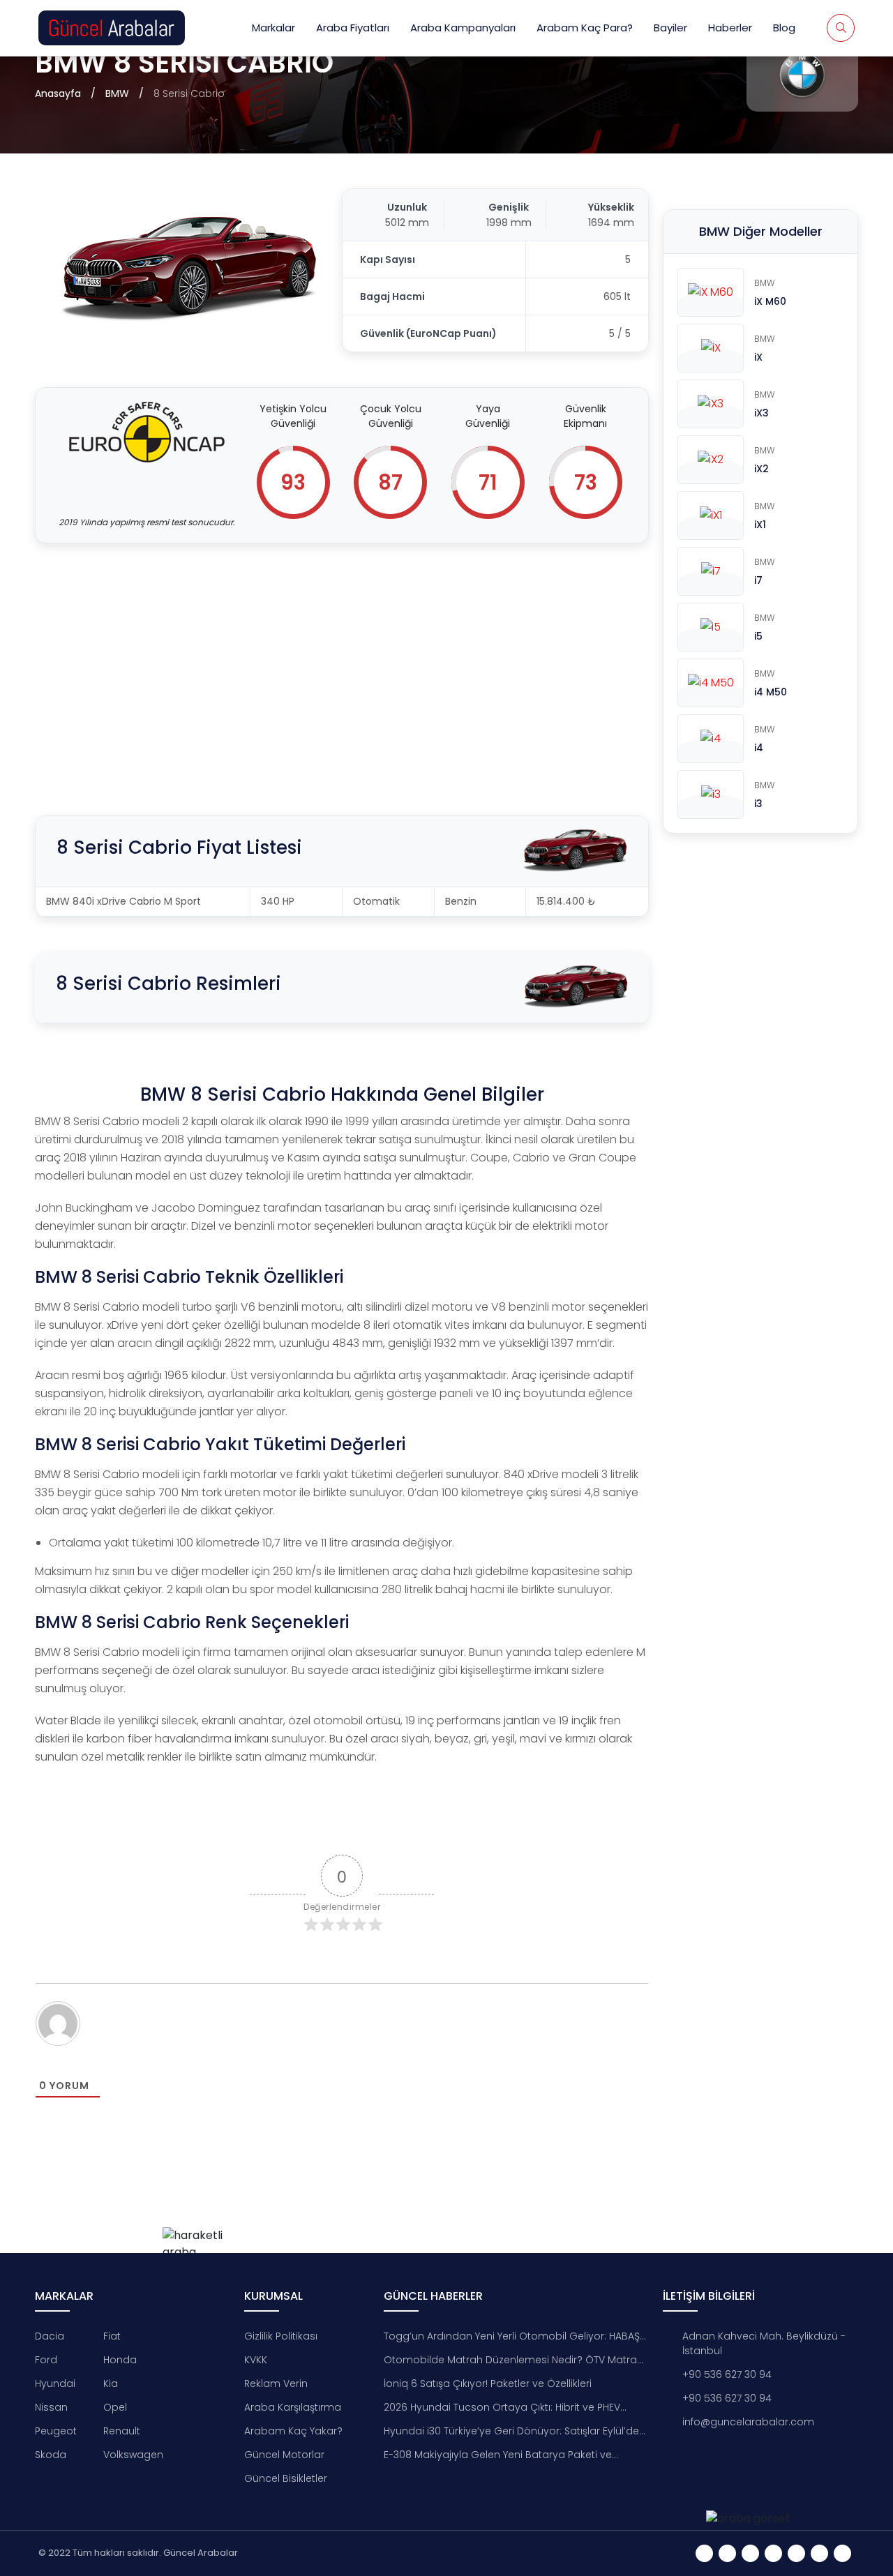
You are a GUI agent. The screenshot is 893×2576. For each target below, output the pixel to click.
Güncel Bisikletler (286, 2478)
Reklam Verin (276, 2383)
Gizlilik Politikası (281, 2336)
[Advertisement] (342, 662)
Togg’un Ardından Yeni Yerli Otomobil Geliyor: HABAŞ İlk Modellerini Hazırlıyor (512, 2336)
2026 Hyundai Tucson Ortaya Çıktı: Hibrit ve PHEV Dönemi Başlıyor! (502, 2408)
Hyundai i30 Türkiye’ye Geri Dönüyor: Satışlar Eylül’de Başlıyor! (511, 2431)
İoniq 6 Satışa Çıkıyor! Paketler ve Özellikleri (488, 2383)
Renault (122, 2431)
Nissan (51, 2407)
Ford (46, 2360)
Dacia (50, 2336)
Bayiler (670, 28)
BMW (117, 93)
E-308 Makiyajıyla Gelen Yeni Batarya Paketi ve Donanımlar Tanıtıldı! (498, 2455)
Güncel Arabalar (201, 2553)
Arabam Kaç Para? (585, 28)
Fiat (112, 2336)
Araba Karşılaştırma (293, 2407)
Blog (784, 28)
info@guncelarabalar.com (748, 2422)
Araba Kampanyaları (463, 28)
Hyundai (55, 2383)
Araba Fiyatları (353, 28)
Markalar (273, 28)
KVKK (256, 2360)
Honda (120, 2360)
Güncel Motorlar (284, 2455)
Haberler (730, 28)
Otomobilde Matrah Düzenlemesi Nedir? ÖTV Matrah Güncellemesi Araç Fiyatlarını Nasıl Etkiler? (513, 2360)
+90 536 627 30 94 (727, 2374)
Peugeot (56, 2431)
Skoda (51, 2455)
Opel (115, 2407)
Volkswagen (133, 2455)
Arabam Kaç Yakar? (293, 2431)
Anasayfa (58, 93)
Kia (111, 2383)
